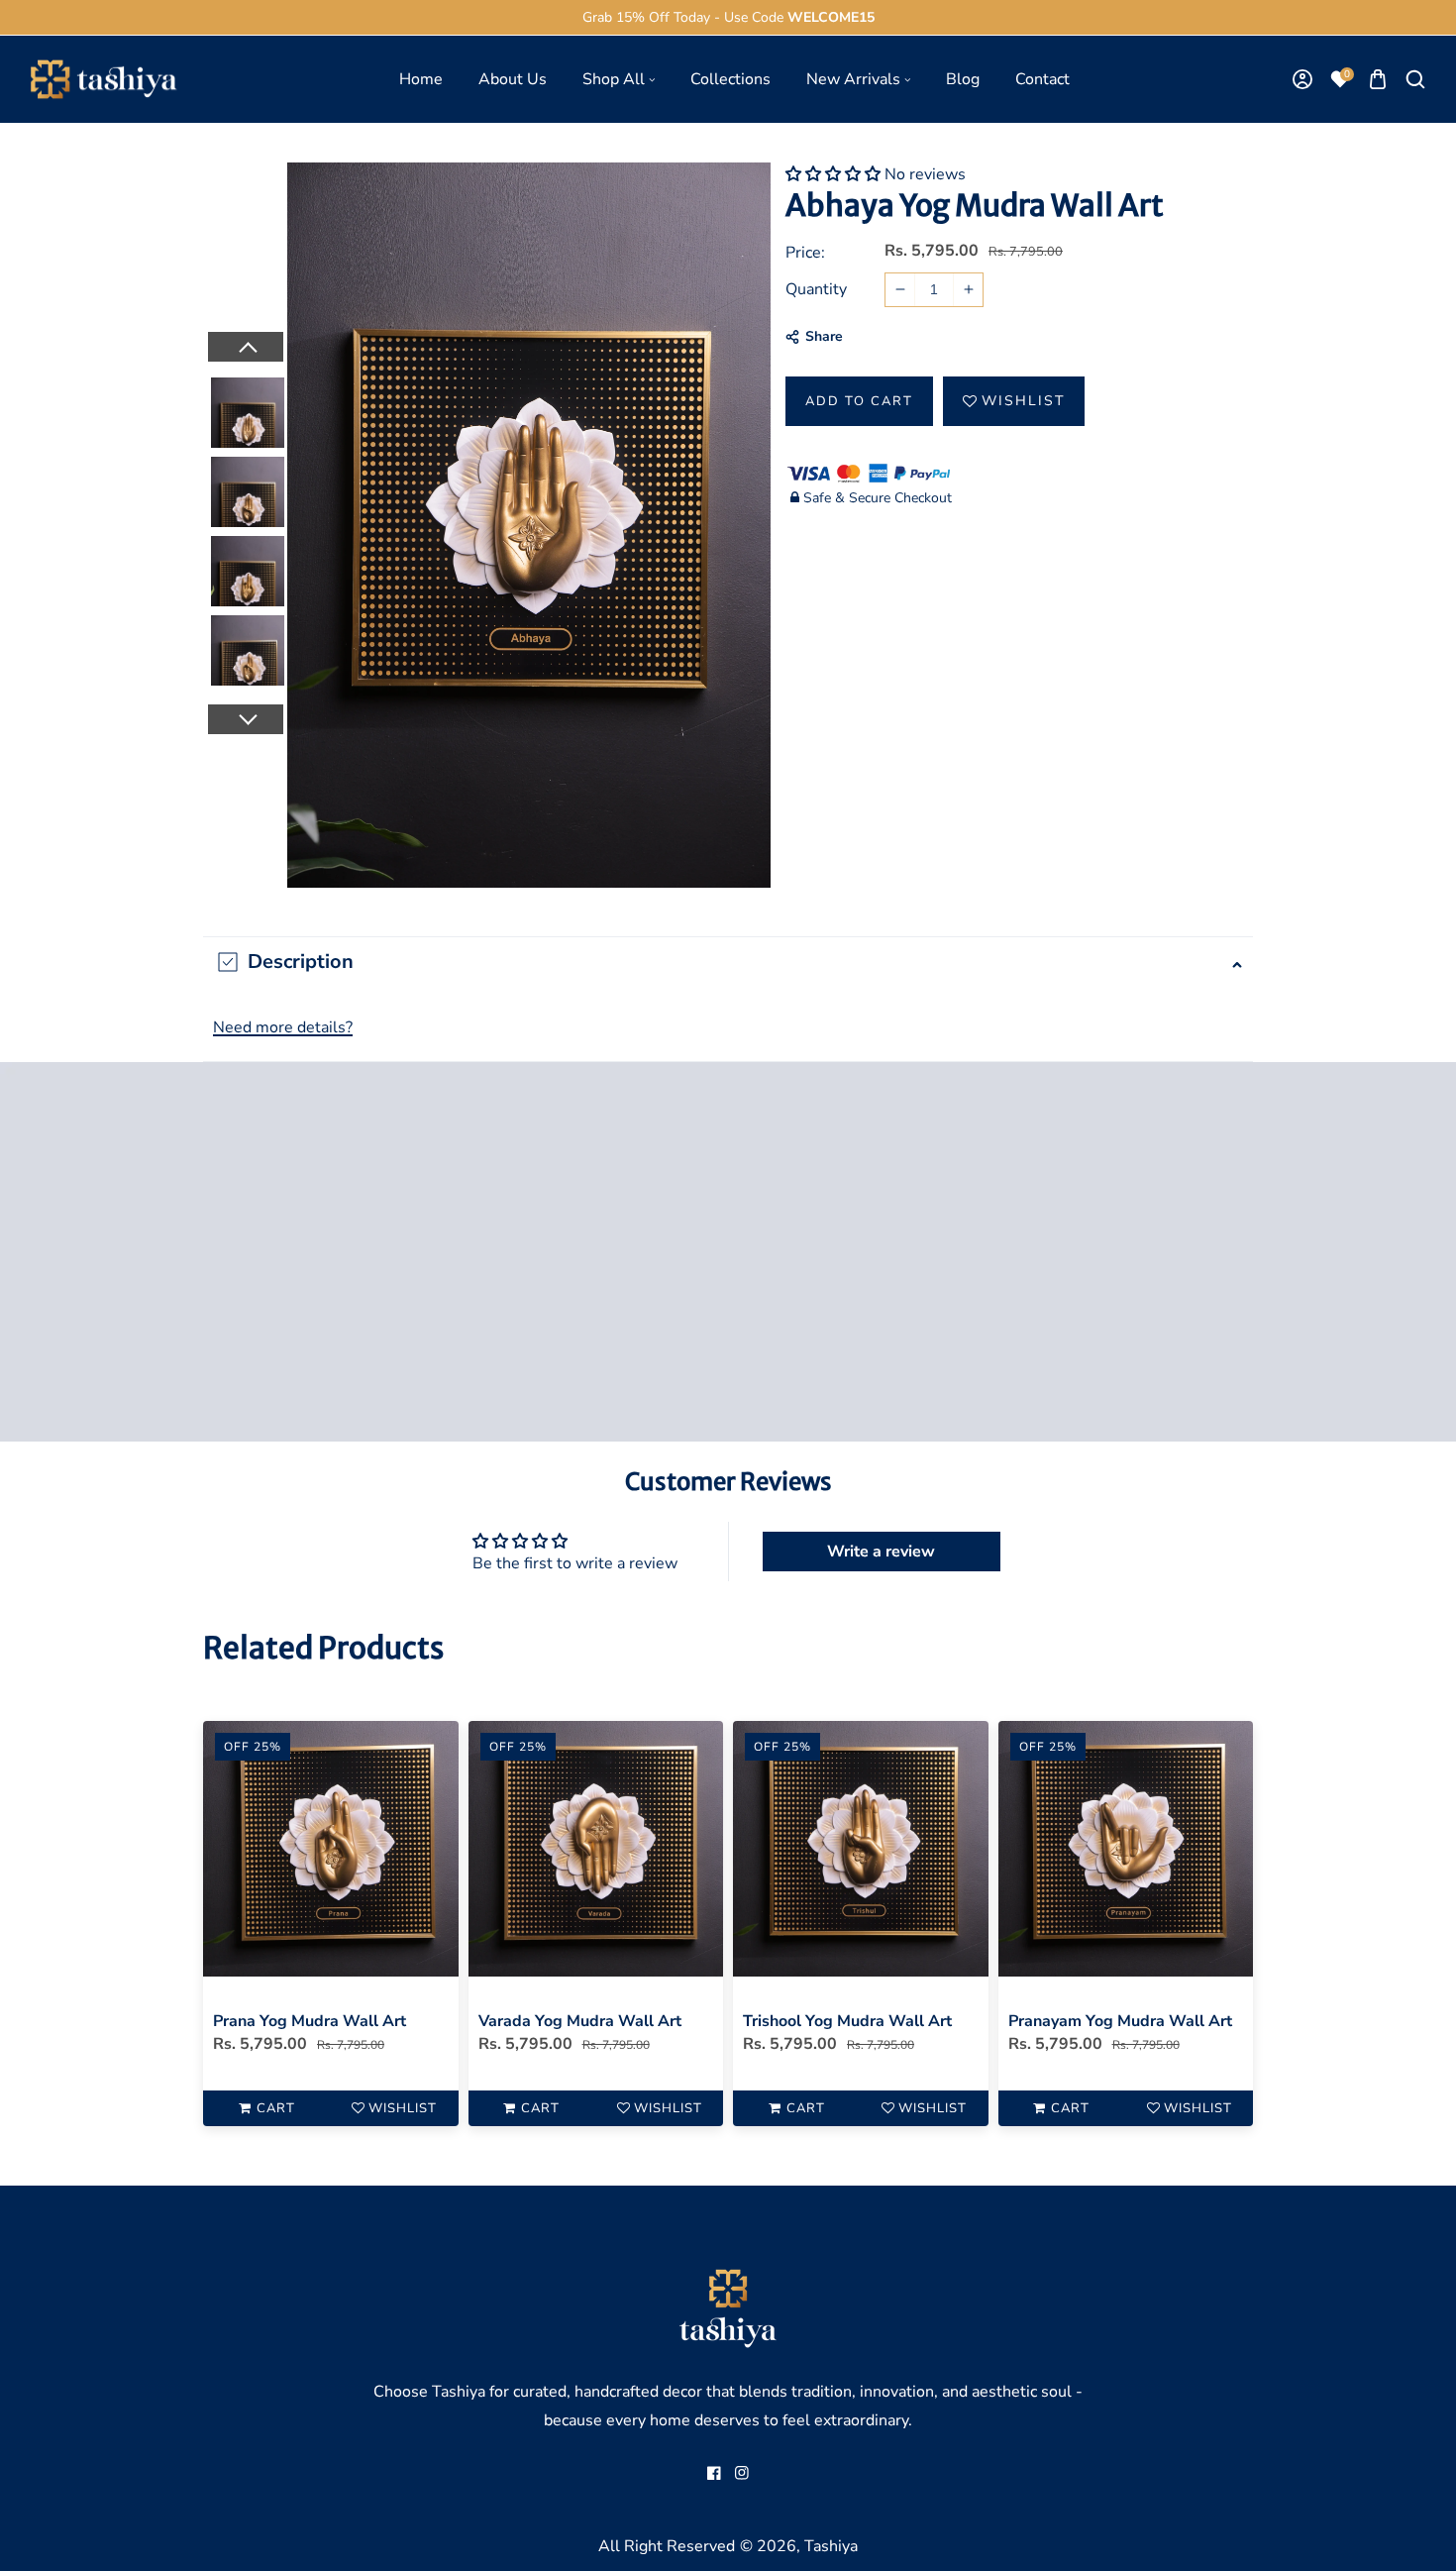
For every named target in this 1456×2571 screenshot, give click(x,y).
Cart (276, 2108)
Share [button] (824, 336)
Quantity (816, 289)
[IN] (742, 2473)
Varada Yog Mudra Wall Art (580, 2021)
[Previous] (245, 347)
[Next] (245, 719)
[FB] (714, 2473)
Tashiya (831, 2546)
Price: (805, 253)
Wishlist (1023, 401)
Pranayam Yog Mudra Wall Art (1120, 2021)
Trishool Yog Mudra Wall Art (847, 2021)
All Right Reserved (667, 2546)
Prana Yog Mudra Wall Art (310, 2021)
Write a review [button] (881, 1552)
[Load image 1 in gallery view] (248, 409)
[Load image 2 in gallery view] (248, 488)
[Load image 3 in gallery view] (248, 568)
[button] (1377, 80)
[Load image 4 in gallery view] (248, 647)
